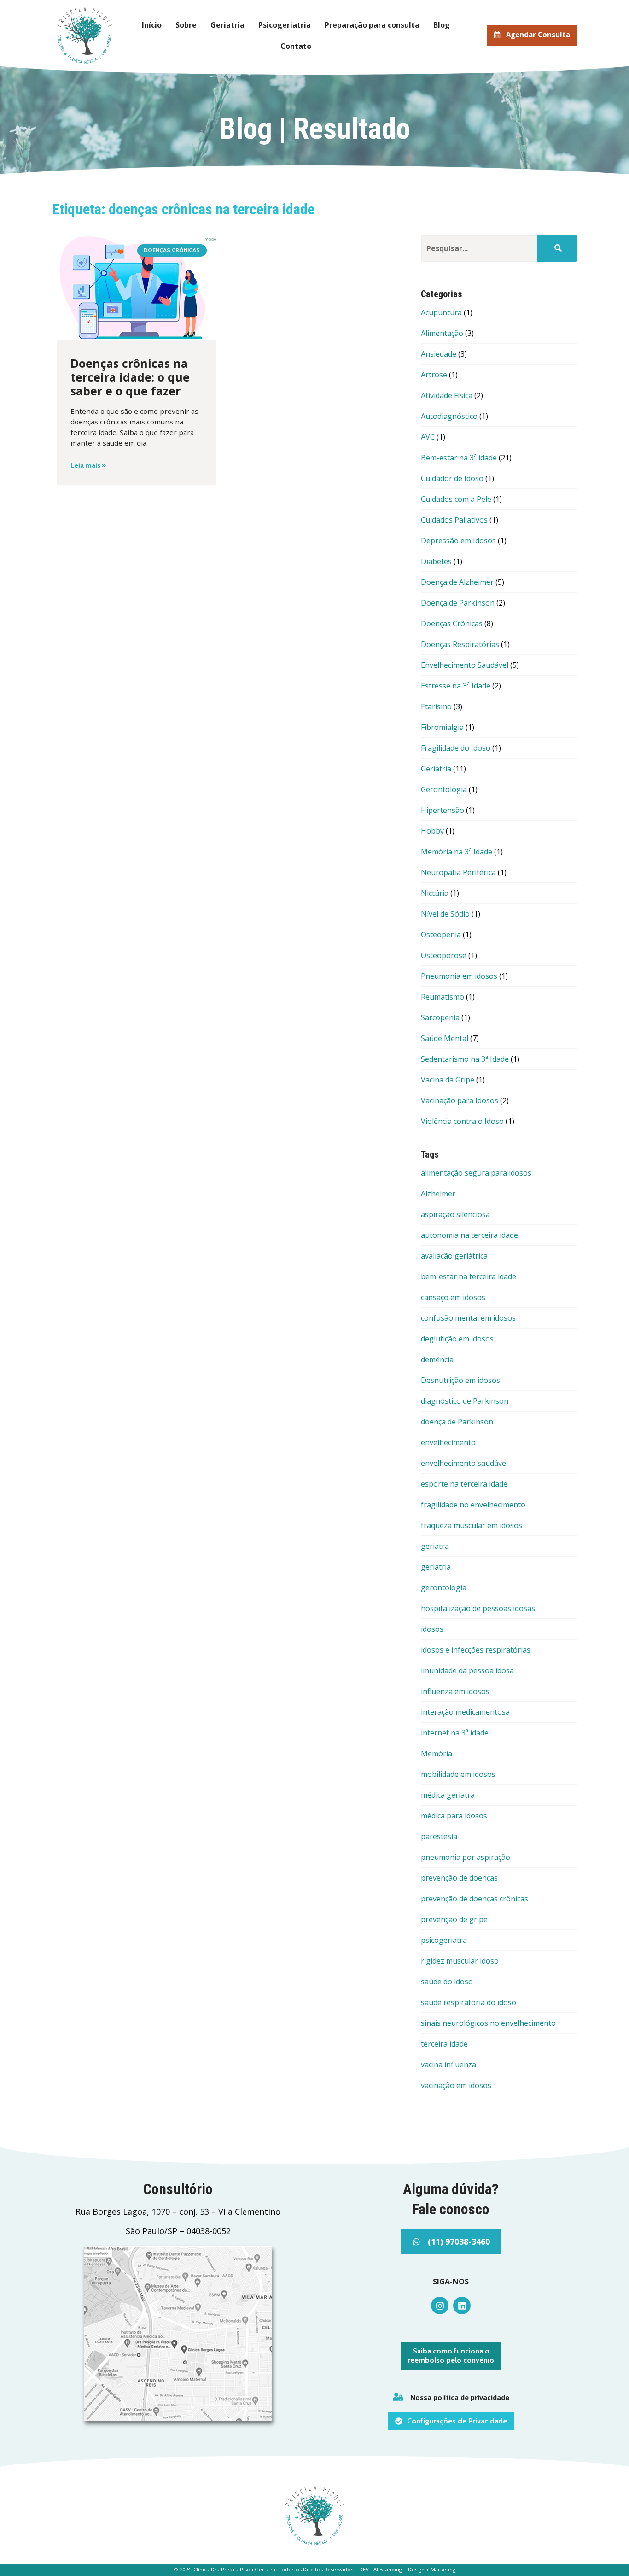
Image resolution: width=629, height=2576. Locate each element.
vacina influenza (448, 2064)
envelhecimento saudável (464, 1463)
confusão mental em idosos (468, 1318)
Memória (437, 1753)
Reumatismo (443, 997)
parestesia (439, 1836)
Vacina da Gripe (448, 1080)
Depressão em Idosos (458, 541)
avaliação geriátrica (454, 1256)
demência (437, 1359)
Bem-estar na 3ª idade (459, 458)
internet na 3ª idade (455, 1733)
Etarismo (436, 706)
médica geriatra (448, 1795)
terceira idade (444, 2044)
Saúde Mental (445, 1038)
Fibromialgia (442, 727)
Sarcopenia (440, 1017)
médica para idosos (454, 1816)
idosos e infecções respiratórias (476, 1650)
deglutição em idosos (457, 1339)
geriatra (435, 1546)
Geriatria (227, 25)
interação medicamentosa (465, 1712)
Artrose (434, 375)
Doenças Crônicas (452, 623)
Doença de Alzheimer (457, 582)
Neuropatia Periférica (458, 872)
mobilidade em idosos (458, 1774)
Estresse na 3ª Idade (456, 686)
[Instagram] (440, 2305)
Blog (442, 25)
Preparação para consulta (372, 25)
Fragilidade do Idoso (456, 748)
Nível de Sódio (445, 914)
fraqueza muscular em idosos (472, 1525)
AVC (428, 437)
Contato (296, 46)
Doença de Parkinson (458, 603)
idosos (432, 1629)
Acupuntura (441, 312)
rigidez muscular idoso (460, 1961)
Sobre (186, 25)
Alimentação (442, 333)
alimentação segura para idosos (476, 1173)
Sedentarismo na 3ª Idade (465, 1059)
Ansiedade (439, 354)
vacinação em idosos (456, 2085)
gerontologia (444, 1588)
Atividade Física (447, 395)
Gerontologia (444, 789)
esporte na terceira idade (464, 1484)
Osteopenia (441, 935)
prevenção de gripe (454, 1919)
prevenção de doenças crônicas (475, 1899)
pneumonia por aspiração (466, 1857)
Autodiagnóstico (449, 416)
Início (152, 25)
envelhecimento (448, 1442)
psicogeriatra (444, 1940)
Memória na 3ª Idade (457, 852)
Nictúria (435, 893)
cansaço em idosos (453, 1297)
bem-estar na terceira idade (469, 1276)
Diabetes (436, 561)
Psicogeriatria (285, 25)
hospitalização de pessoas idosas (478, 1608)
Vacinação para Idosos (460, 1100)
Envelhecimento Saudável (465, 665)
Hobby (432, 831)
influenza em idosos (455, 1691)
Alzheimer (438, 1194)
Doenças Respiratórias (460, 644)
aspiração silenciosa (455, 1214)
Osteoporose (444, 955)
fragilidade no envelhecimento (473, 1505)
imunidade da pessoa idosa (467, 1670)
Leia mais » (88, 465)
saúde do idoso (447, 1982)
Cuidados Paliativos (454, 520)
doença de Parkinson (457, 1422)
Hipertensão (443, 810)
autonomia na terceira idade (469, 1235)
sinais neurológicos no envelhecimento (488, 2023)
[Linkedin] (462, 2305)
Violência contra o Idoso (462, 1121)
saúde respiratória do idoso (469, 2002)
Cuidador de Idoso (452, 478)
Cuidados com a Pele (456, 499)
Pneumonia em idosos (459, 976)
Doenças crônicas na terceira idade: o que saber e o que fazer (130, 377)
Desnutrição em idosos (460, 1380)
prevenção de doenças (459, 1878)
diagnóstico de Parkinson (465, 1401)
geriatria (436, 1567)
